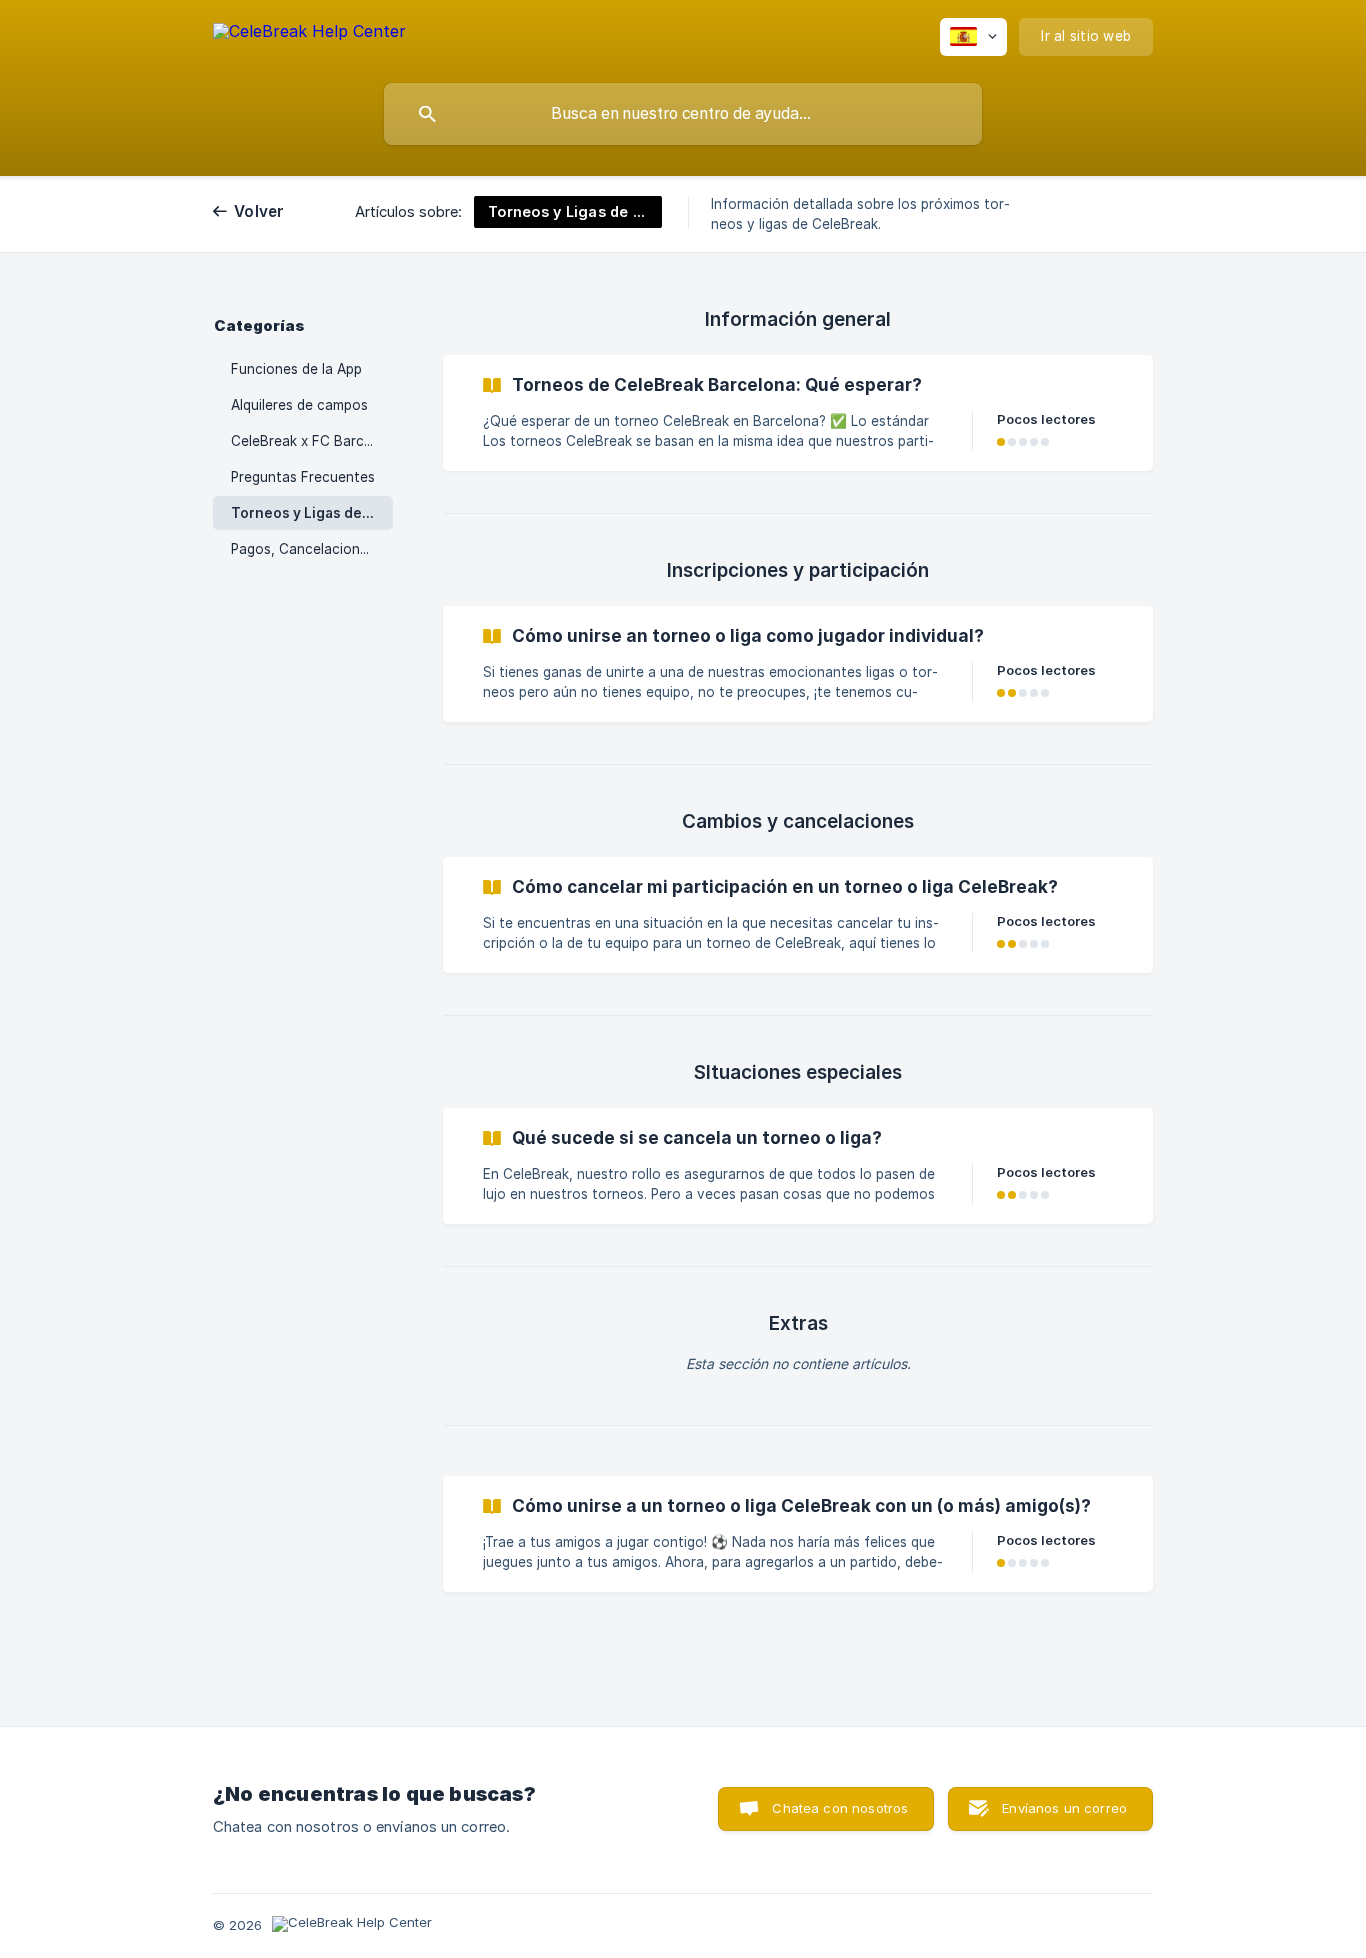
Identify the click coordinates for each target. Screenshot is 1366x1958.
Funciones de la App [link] (296, 369)
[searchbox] (683, 114)
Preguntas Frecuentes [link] (303, 477)
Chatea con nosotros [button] (840, 1808)
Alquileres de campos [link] (299, 405)
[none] (309, 34)
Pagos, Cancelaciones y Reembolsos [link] (312, 549)
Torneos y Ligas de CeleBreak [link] (312, 513)
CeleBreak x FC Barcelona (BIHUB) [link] (312, 441)
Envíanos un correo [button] (1064, 1808)
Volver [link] (259, 211)
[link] (798, 413)
